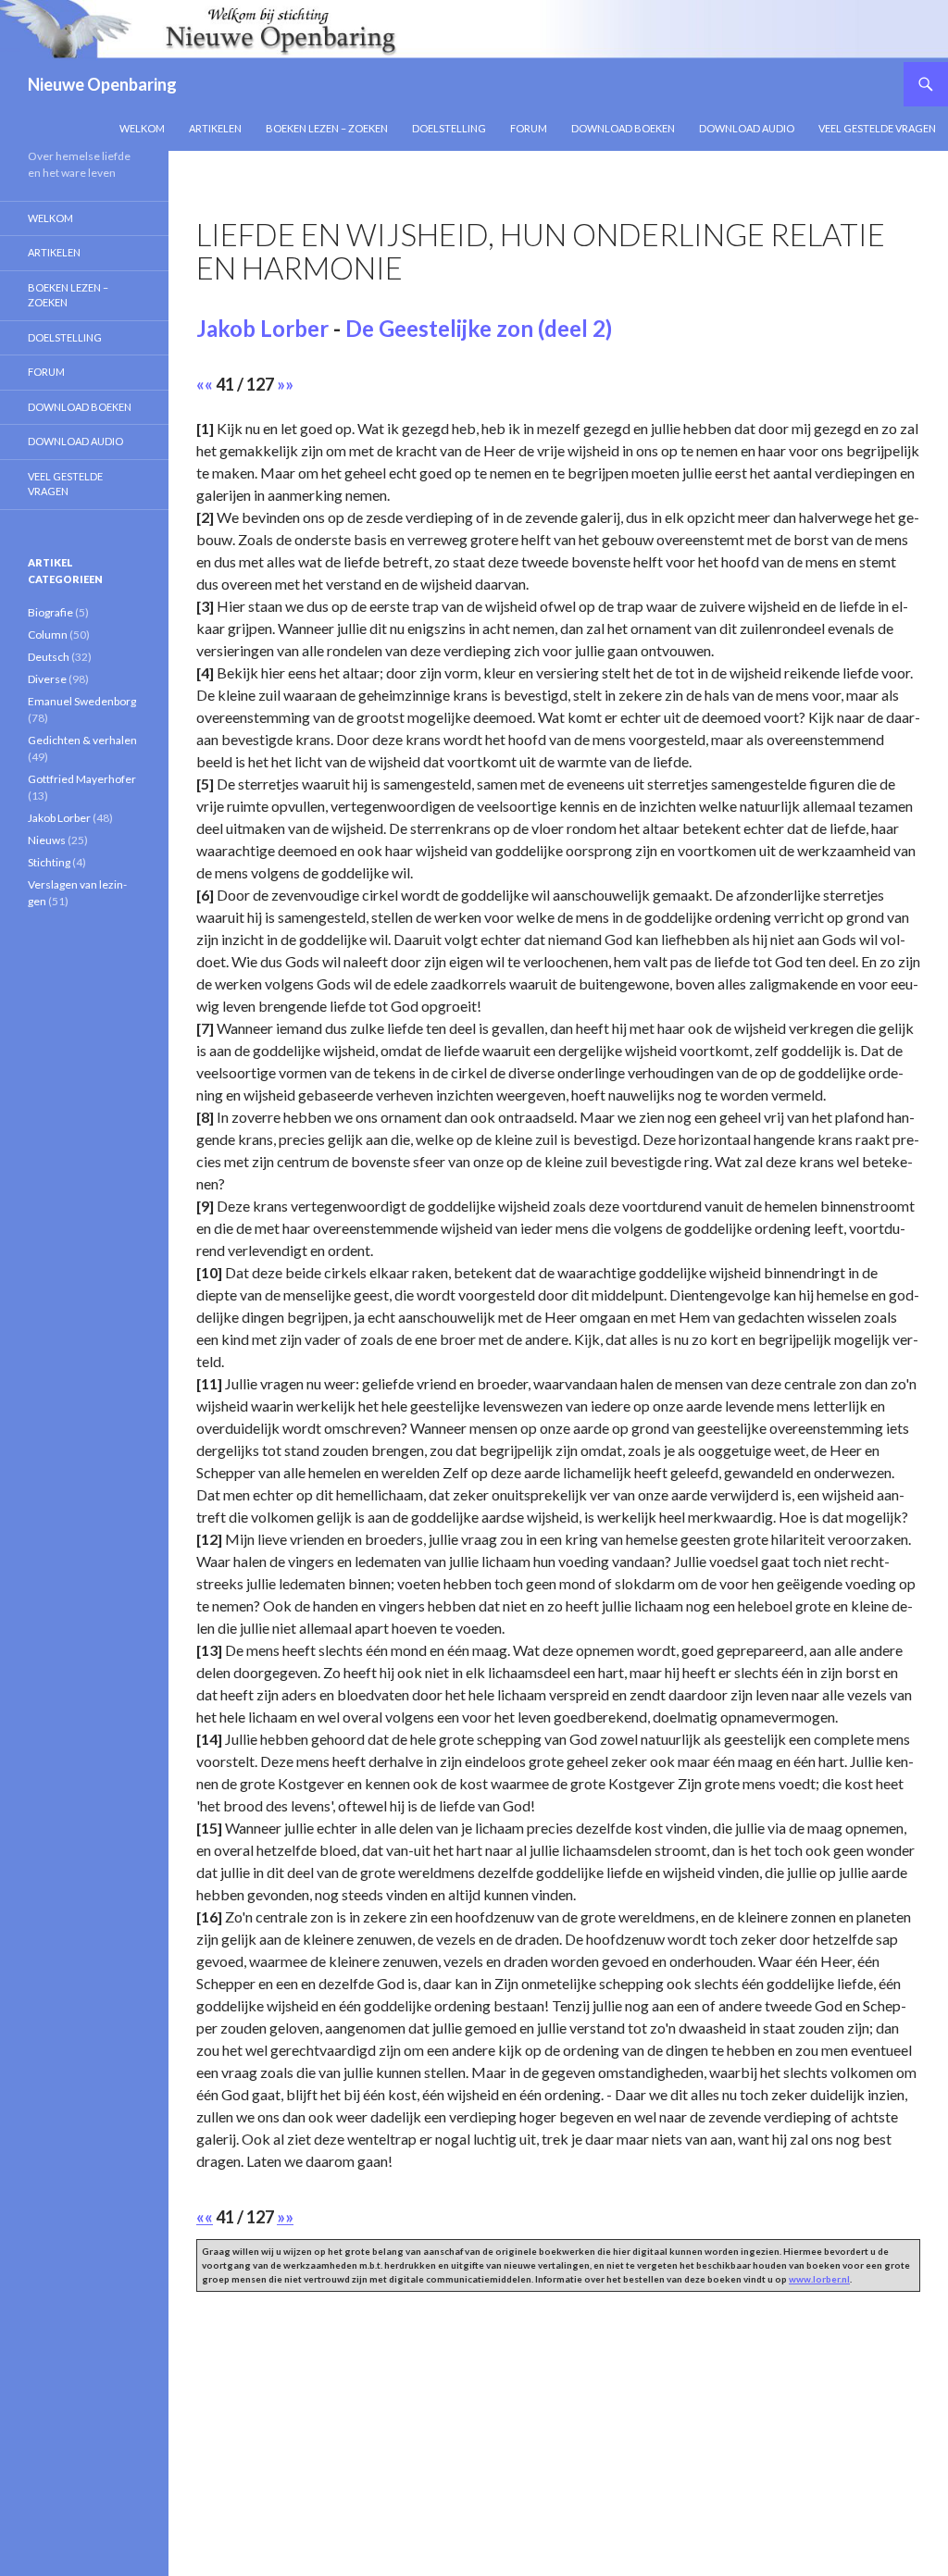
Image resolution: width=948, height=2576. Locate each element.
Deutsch (49, 657)
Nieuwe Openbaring (102, 84)
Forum (529, 128)
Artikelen (215, 128)
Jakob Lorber (262, 328)
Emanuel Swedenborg (82, 701)
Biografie (50, 612)
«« (205, 384)
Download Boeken (623, 128)
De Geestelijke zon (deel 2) (479, 328)
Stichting (49, 862)
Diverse (47, 679)
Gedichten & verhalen (82, 740)
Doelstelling (449, 128)
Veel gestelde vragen (877, 128)
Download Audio (747, 128)
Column (48, 635)
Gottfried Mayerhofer (82, 779)
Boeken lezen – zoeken (327, 128)
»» (285, 384)
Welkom (142, 128)
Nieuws (47, 840)
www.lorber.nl (819, 2279)
